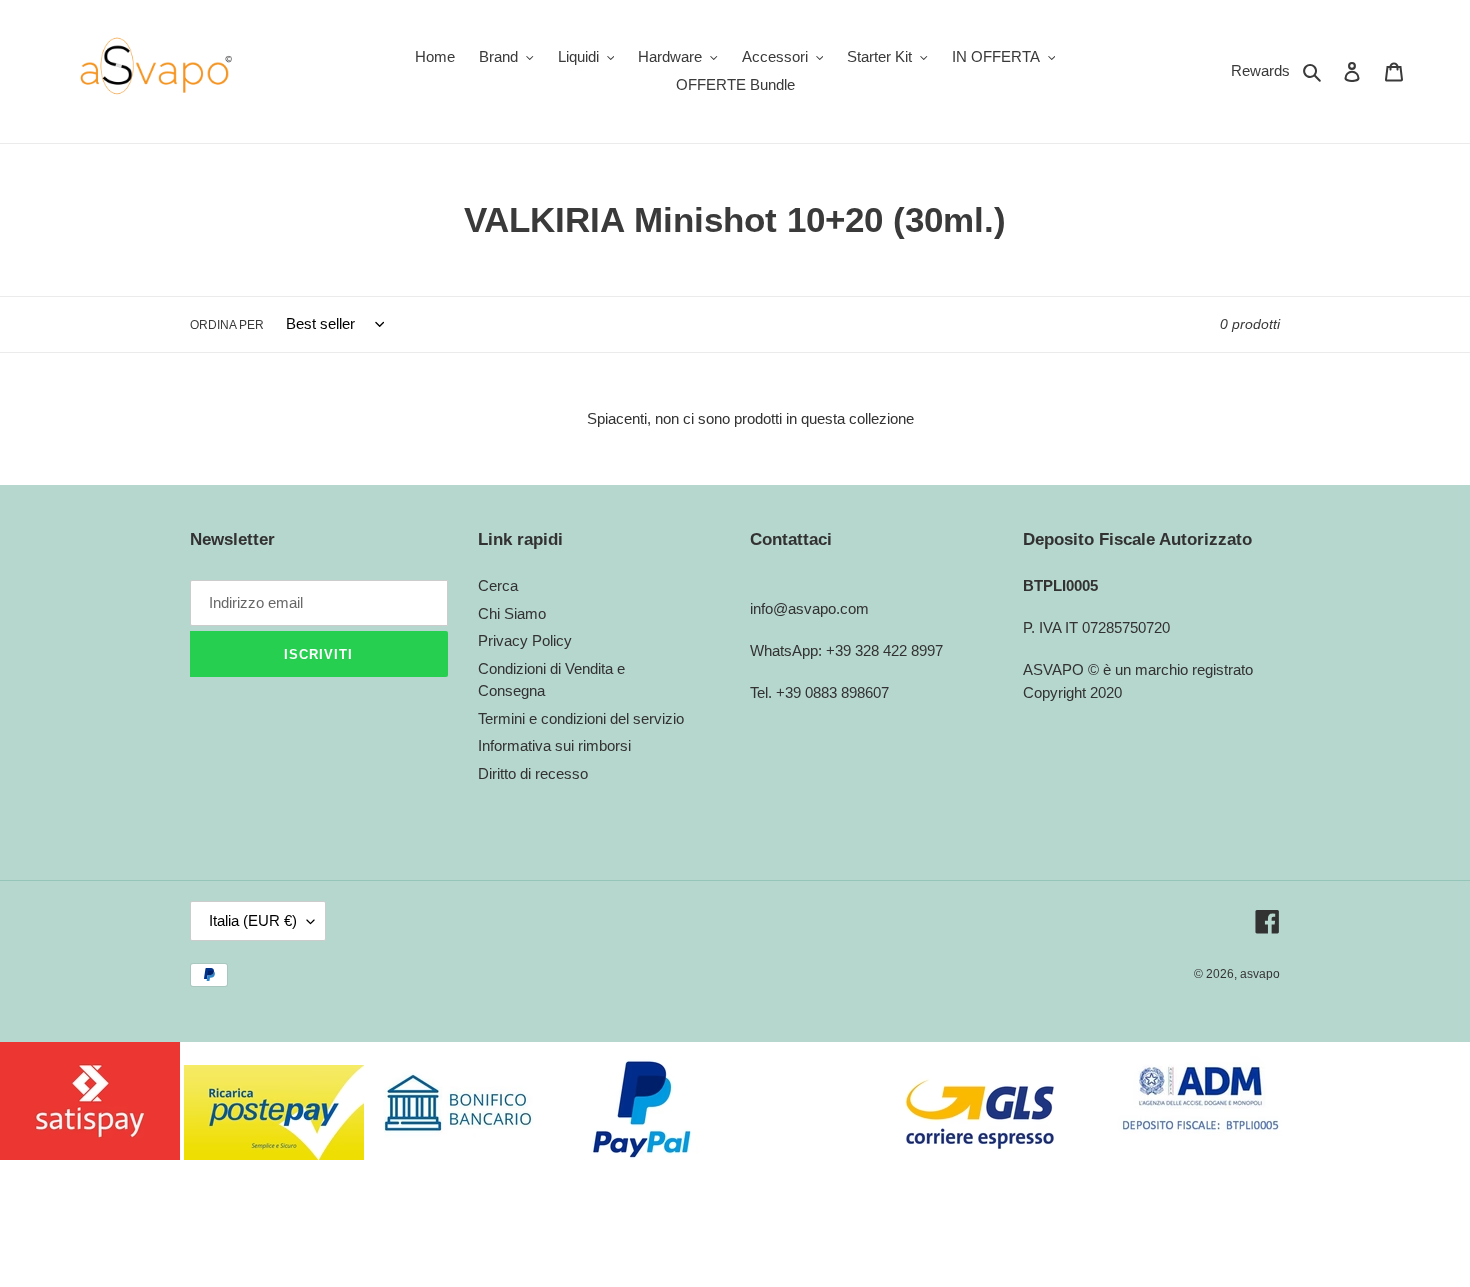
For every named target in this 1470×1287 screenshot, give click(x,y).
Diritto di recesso (533, 773)
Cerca (498, 585)
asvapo (1260, 974)
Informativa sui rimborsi (554, 745)
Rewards (1260, 70)
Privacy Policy (525, 640)
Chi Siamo (512, 613)
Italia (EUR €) (253, 920)
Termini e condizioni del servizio (581, 718)
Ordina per (227, 325)
